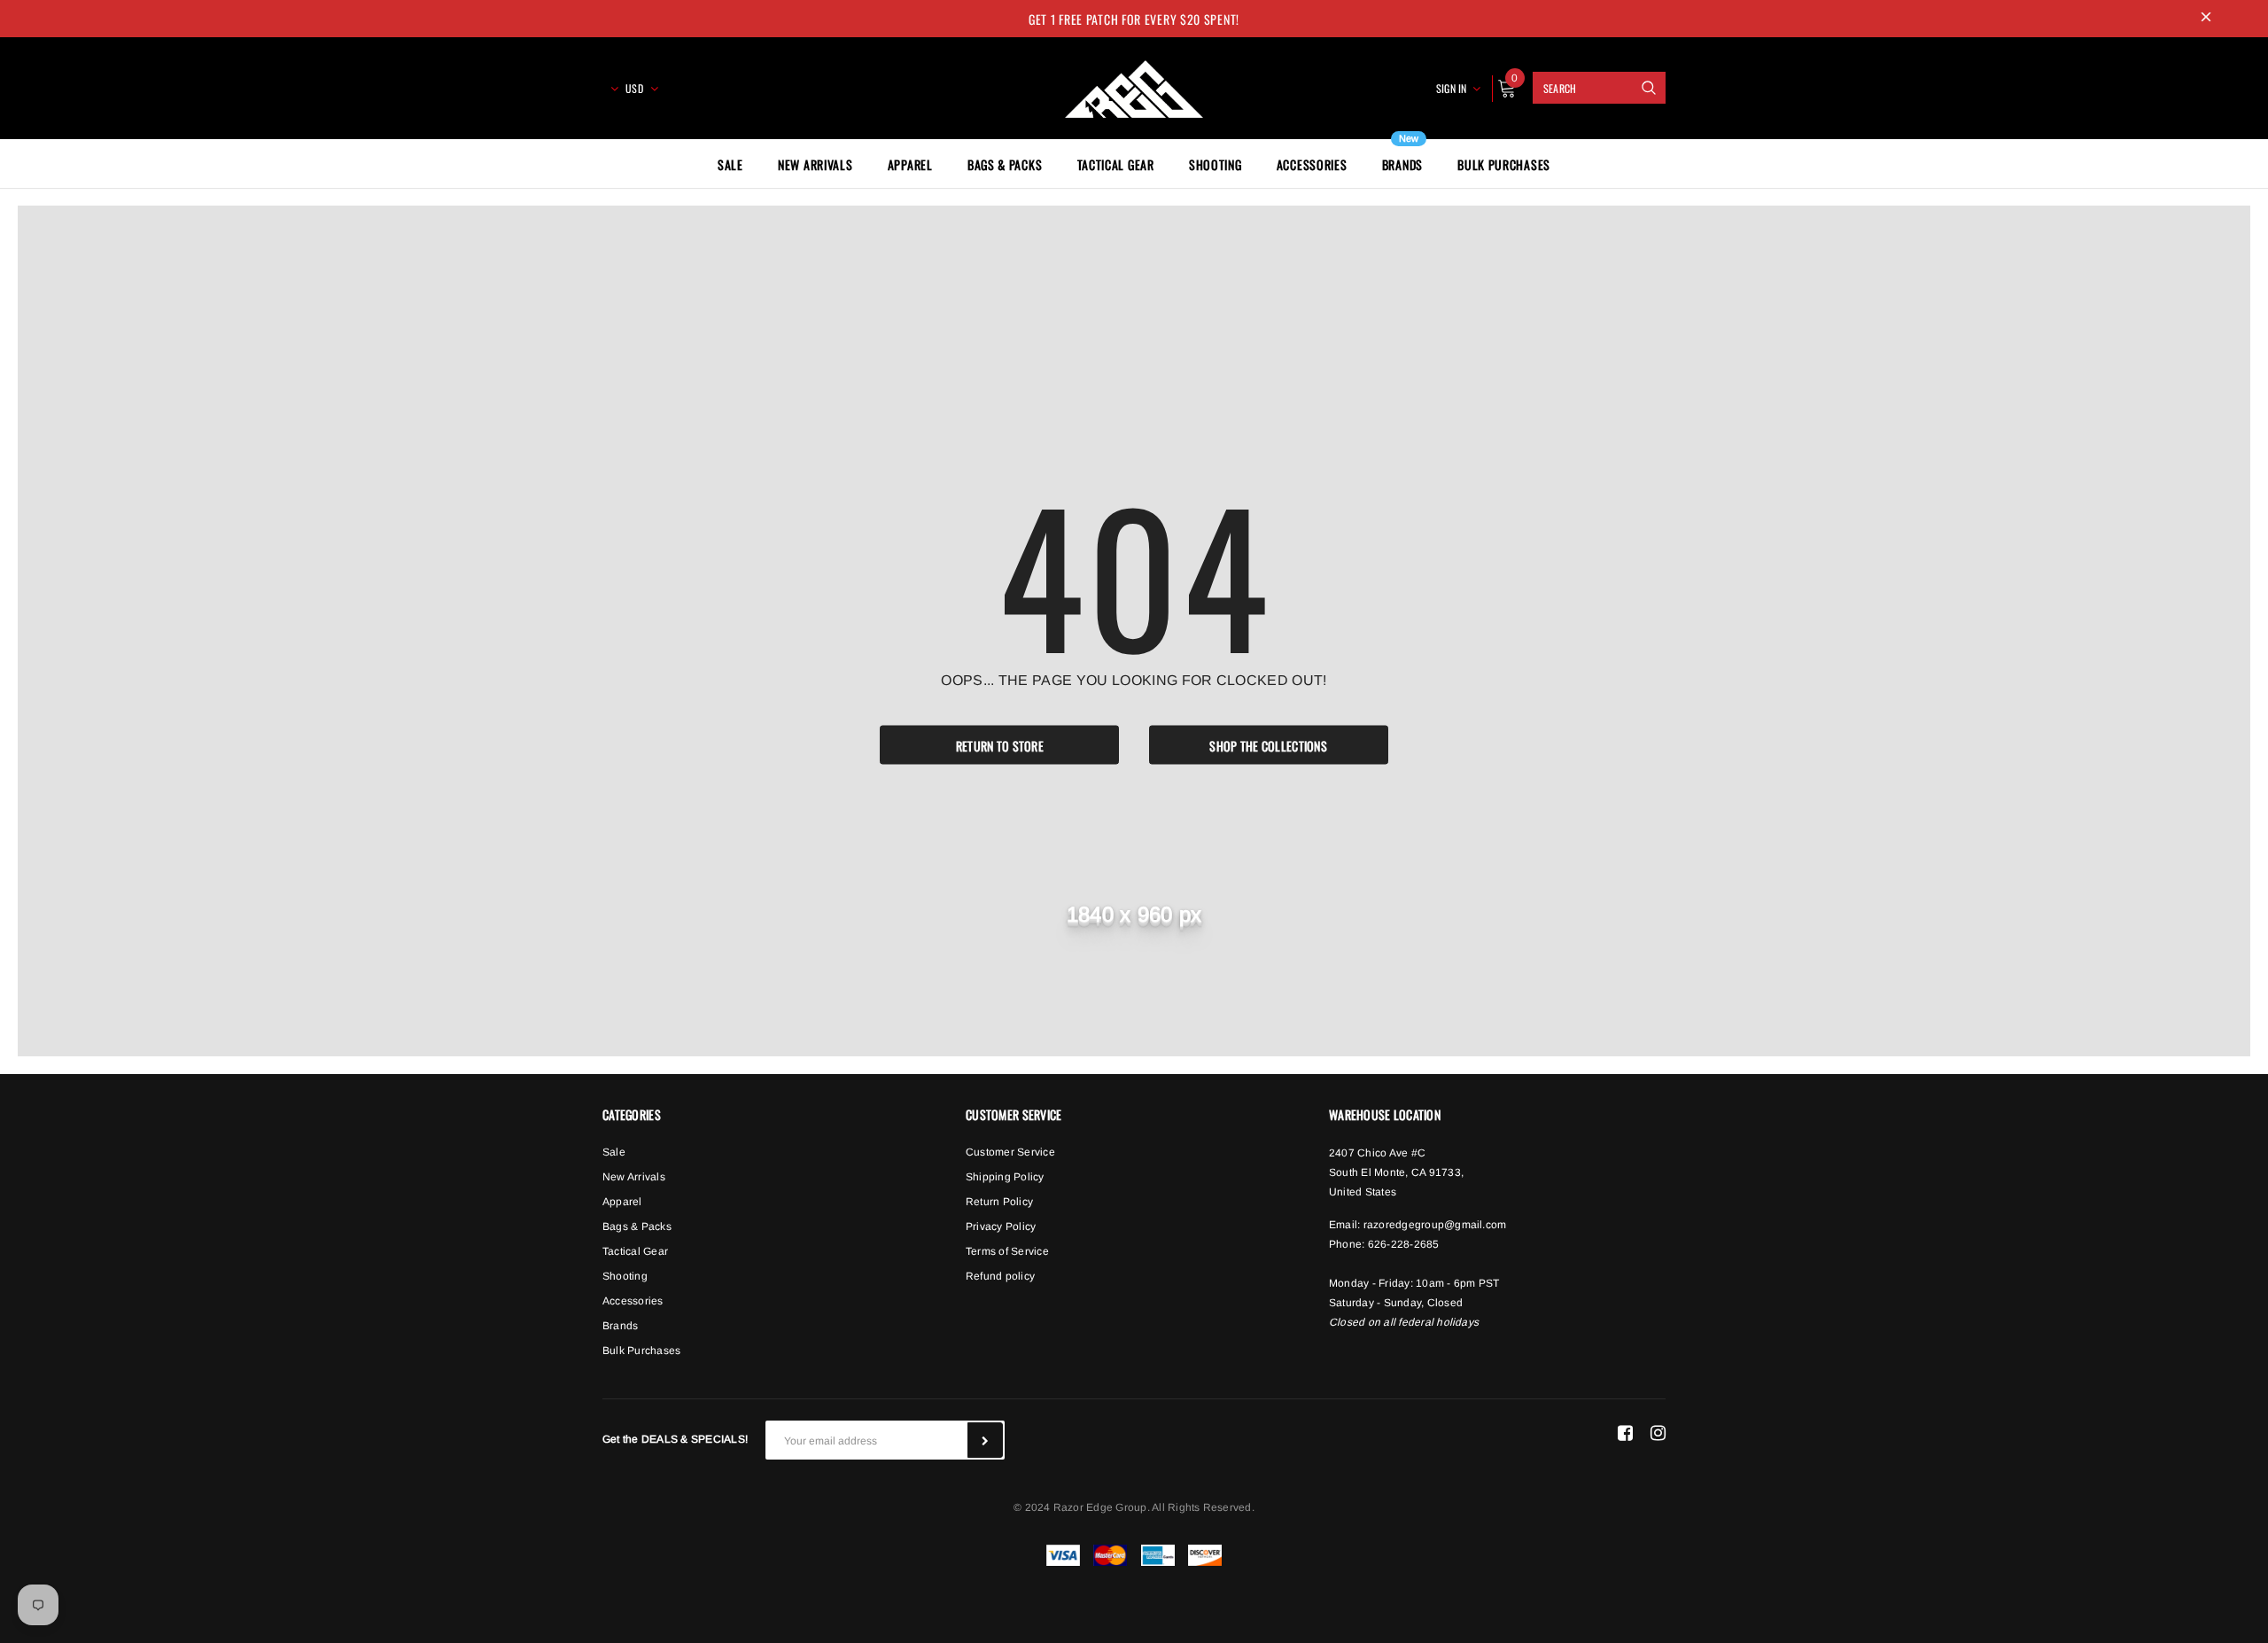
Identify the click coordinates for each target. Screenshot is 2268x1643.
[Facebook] (1625, 1433)
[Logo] (1134, 86)
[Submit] (985, 1440)
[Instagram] (1658, 1433)
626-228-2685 (1404, 1244)
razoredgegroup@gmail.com (1435, 1225)
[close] (2206, 19)
